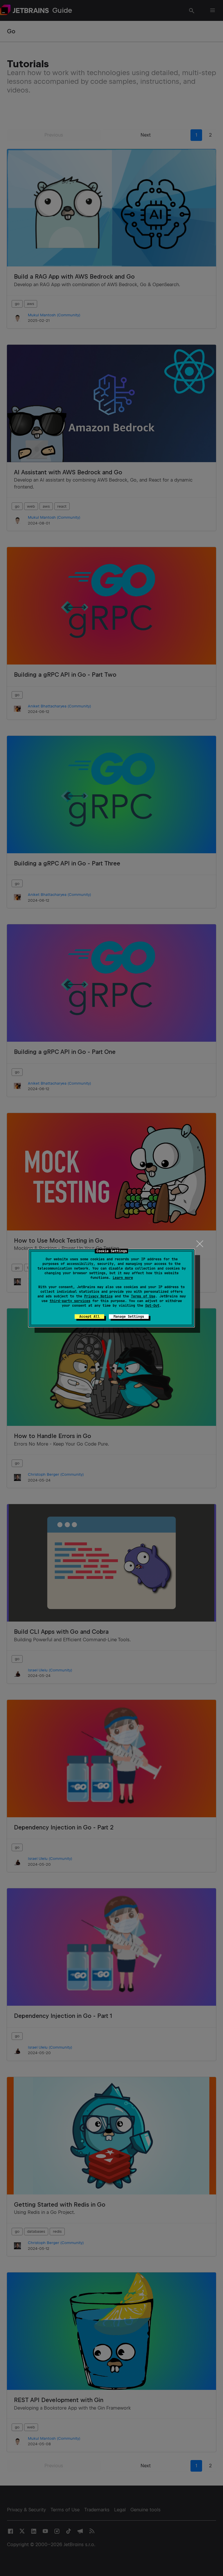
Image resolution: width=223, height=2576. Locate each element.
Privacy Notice (98, 1296)
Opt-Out (152, 1306)
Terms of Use (143, 1296)
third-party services (70, 1301)
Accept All (89, 1317)
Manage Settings (129, 1317)
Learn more (123, 1278)
